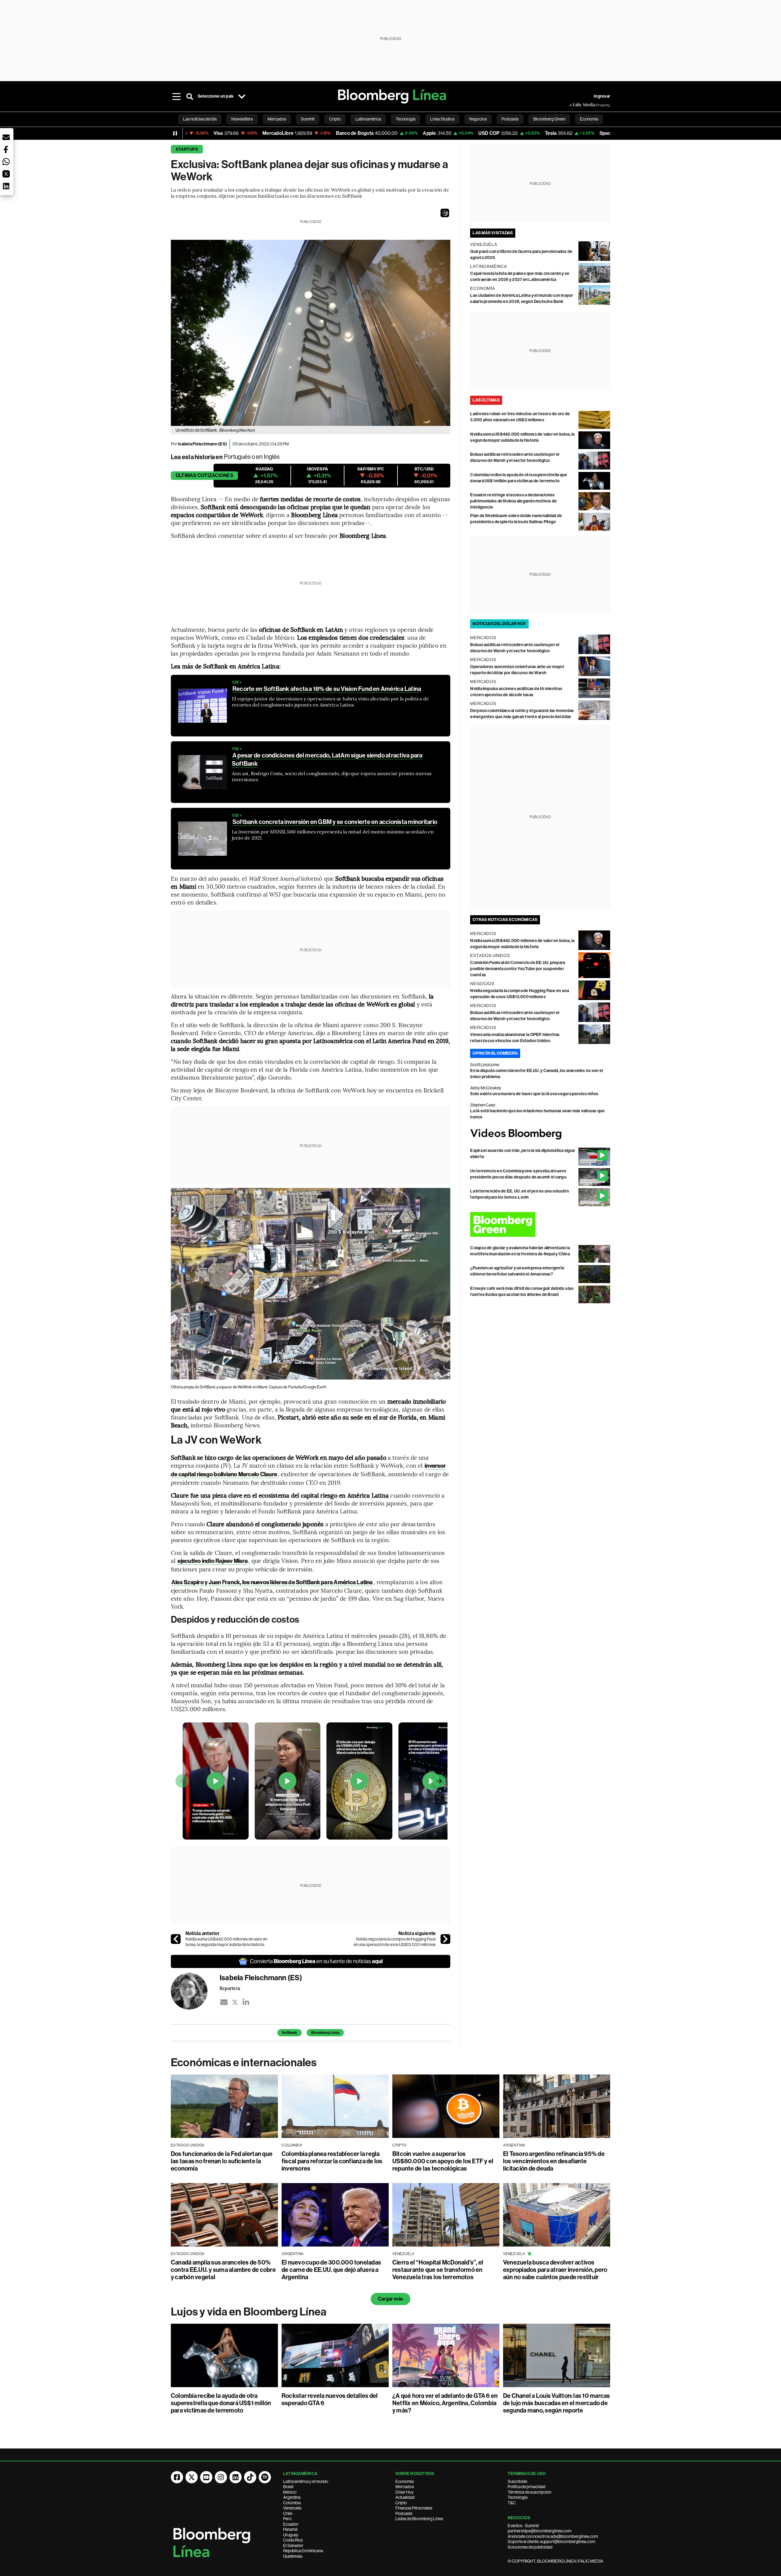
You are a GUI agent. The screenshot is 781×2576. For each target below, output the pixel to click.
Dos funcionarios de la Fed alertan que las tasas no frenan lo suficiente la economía (222, 2161)
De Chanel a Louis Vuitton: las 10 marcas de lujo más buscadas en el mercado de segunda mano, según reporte (557, 2403)
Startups (187, 149)
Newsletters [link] (242, 119)
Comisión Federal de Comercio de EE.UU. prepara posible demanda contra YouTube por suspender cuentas (518, 969)
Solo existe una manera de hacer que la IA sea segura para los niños (534, 1094)
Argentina (292, 2497)
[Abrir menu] (176, 96)
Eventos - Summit (523, 2526)
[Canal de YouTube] (206, 2477)
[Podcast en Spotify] (265, 2477)
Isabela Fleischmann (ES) (202, 444)
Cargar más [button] (390, 2299)
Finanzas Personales (414, 2508)
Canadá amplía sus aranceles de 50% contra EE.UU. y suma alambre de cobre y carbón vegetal (223, 2270)
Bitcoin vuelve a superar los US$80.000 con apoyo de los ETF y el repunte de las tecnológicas (443, 2161)
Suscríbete (517, 2481)
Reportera (230, 1988)
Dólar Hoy (405, 2492)
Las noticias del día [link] (200, 119)
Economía (405, 2481)
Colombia (292, 2503)
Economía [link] (589, 119)
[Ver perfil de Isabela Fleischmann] (195, 1991)
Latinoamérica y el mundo (306, 2481)
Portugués (237, 457)
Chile (288, 2513)
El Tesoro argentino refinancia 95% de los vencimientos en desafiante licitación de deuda (554, 2161)
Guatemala (293, 2556)
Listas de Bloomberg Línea (419, 2519)
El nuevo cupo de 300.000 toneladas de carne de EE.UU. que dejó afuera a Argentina (331, 2270)
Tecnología (518, 2497)
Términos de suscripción (529, 2492)
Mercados (405, 2487)
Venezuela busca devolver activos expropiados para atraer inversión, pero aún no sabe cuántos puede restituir (555, 2270)
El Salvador (293, 2545)
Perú (287, 2519)
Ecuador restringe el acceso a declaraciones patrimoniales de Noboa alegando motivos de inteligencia (513, 501)
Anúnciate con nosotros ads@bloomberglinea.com (553, 2536)
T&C (512, 2503)
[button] (445, 213)
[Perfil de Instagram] (221, 2477)
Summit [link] (308, 119)
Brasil (288, 2487)
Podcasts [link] (510, 119)
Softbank (290, 2033)
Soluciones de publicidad (530, 2547)
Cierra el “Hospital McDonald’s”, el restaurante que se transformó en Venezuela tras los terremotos (438, 2270)
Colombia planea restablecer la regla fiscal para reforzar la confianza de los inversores (332, 2161)
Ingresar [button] (602, 96)
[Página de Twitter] (192, 2477)
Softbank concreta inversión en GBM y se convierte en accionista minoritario (335, 822)
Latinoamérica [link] (368, 119)
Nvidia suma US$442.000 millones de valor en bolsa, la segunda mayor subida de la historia (226, 1942)
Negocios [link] (478, 119)
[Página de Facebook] (177, 2477)
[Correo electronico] (224, 2002)
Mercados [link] (277, 119)
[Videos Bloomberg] (540, 1134)
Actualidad (405, 2497)
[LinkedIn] (246, 2002)
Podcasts (404, 2513)
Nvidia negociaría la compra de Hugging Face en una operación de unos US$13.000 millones (395, 1942)
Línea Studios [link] (442, 119)
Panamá (290, 2529)
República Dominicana (303, 2551)
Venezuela (292, 2508)
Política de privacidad (527, 2487)
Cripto (401, 2503)
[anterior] (176, 1939)
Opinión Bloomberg (495, 1053)
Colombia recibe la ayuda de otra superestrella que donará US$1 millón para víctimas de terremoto (221, 2403)
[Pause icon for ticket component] (175, 133)
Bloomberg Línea (325, 2033)
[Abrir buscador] (190, 96)
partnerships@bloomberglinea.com (540, 2531)
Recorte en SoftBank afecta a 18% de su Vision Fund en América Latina (327, 689)
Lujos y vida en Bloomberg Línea (249, 2312)
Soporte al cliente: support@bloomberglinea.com (551, 2542)
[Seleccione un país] (242, 96)
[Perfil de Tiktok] (250, 2477)
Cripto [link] (335, 119)
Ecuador (291, 2524)
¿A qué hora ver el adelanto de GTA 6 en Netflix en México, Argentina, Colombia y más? (445, 2403)
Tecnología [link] (406, 119)
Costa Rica (293, 2540)
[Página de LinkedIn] (236, 2477)
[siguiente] (445, 1939)
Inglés (272, 457)
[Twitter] (235, 2002)
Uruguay (291, 2535)
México (290, 2492)
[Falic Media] (574, 105)
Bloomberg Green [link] (549, 119)
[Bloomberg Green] (540, 1224)
